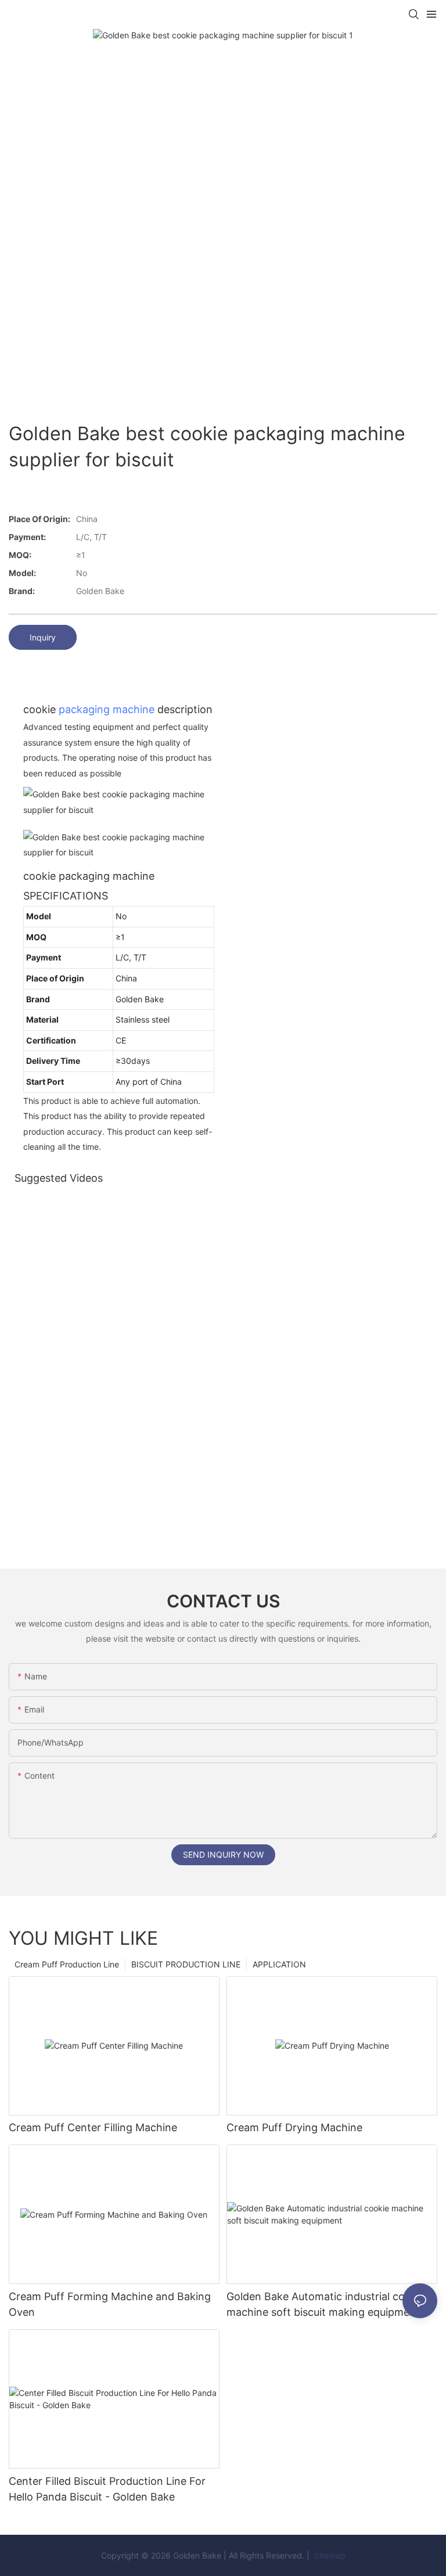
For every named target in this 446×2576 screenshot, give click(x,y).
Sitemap (329, 2555)
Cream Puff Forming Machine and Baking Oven (110, 2304)
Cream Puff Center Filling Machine (93, 2127)
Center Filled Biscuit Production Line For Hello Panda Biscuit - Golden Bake (107, 2489)
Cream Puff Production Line (67, 1964)
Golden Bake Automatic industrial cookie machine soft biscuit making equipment (326, 2304)
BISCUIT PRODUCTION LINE (186, 1964)
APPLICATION (279, 1964)
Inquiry (43, 637)
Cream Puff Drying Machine (294, 2127)
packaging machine (107, 709)
